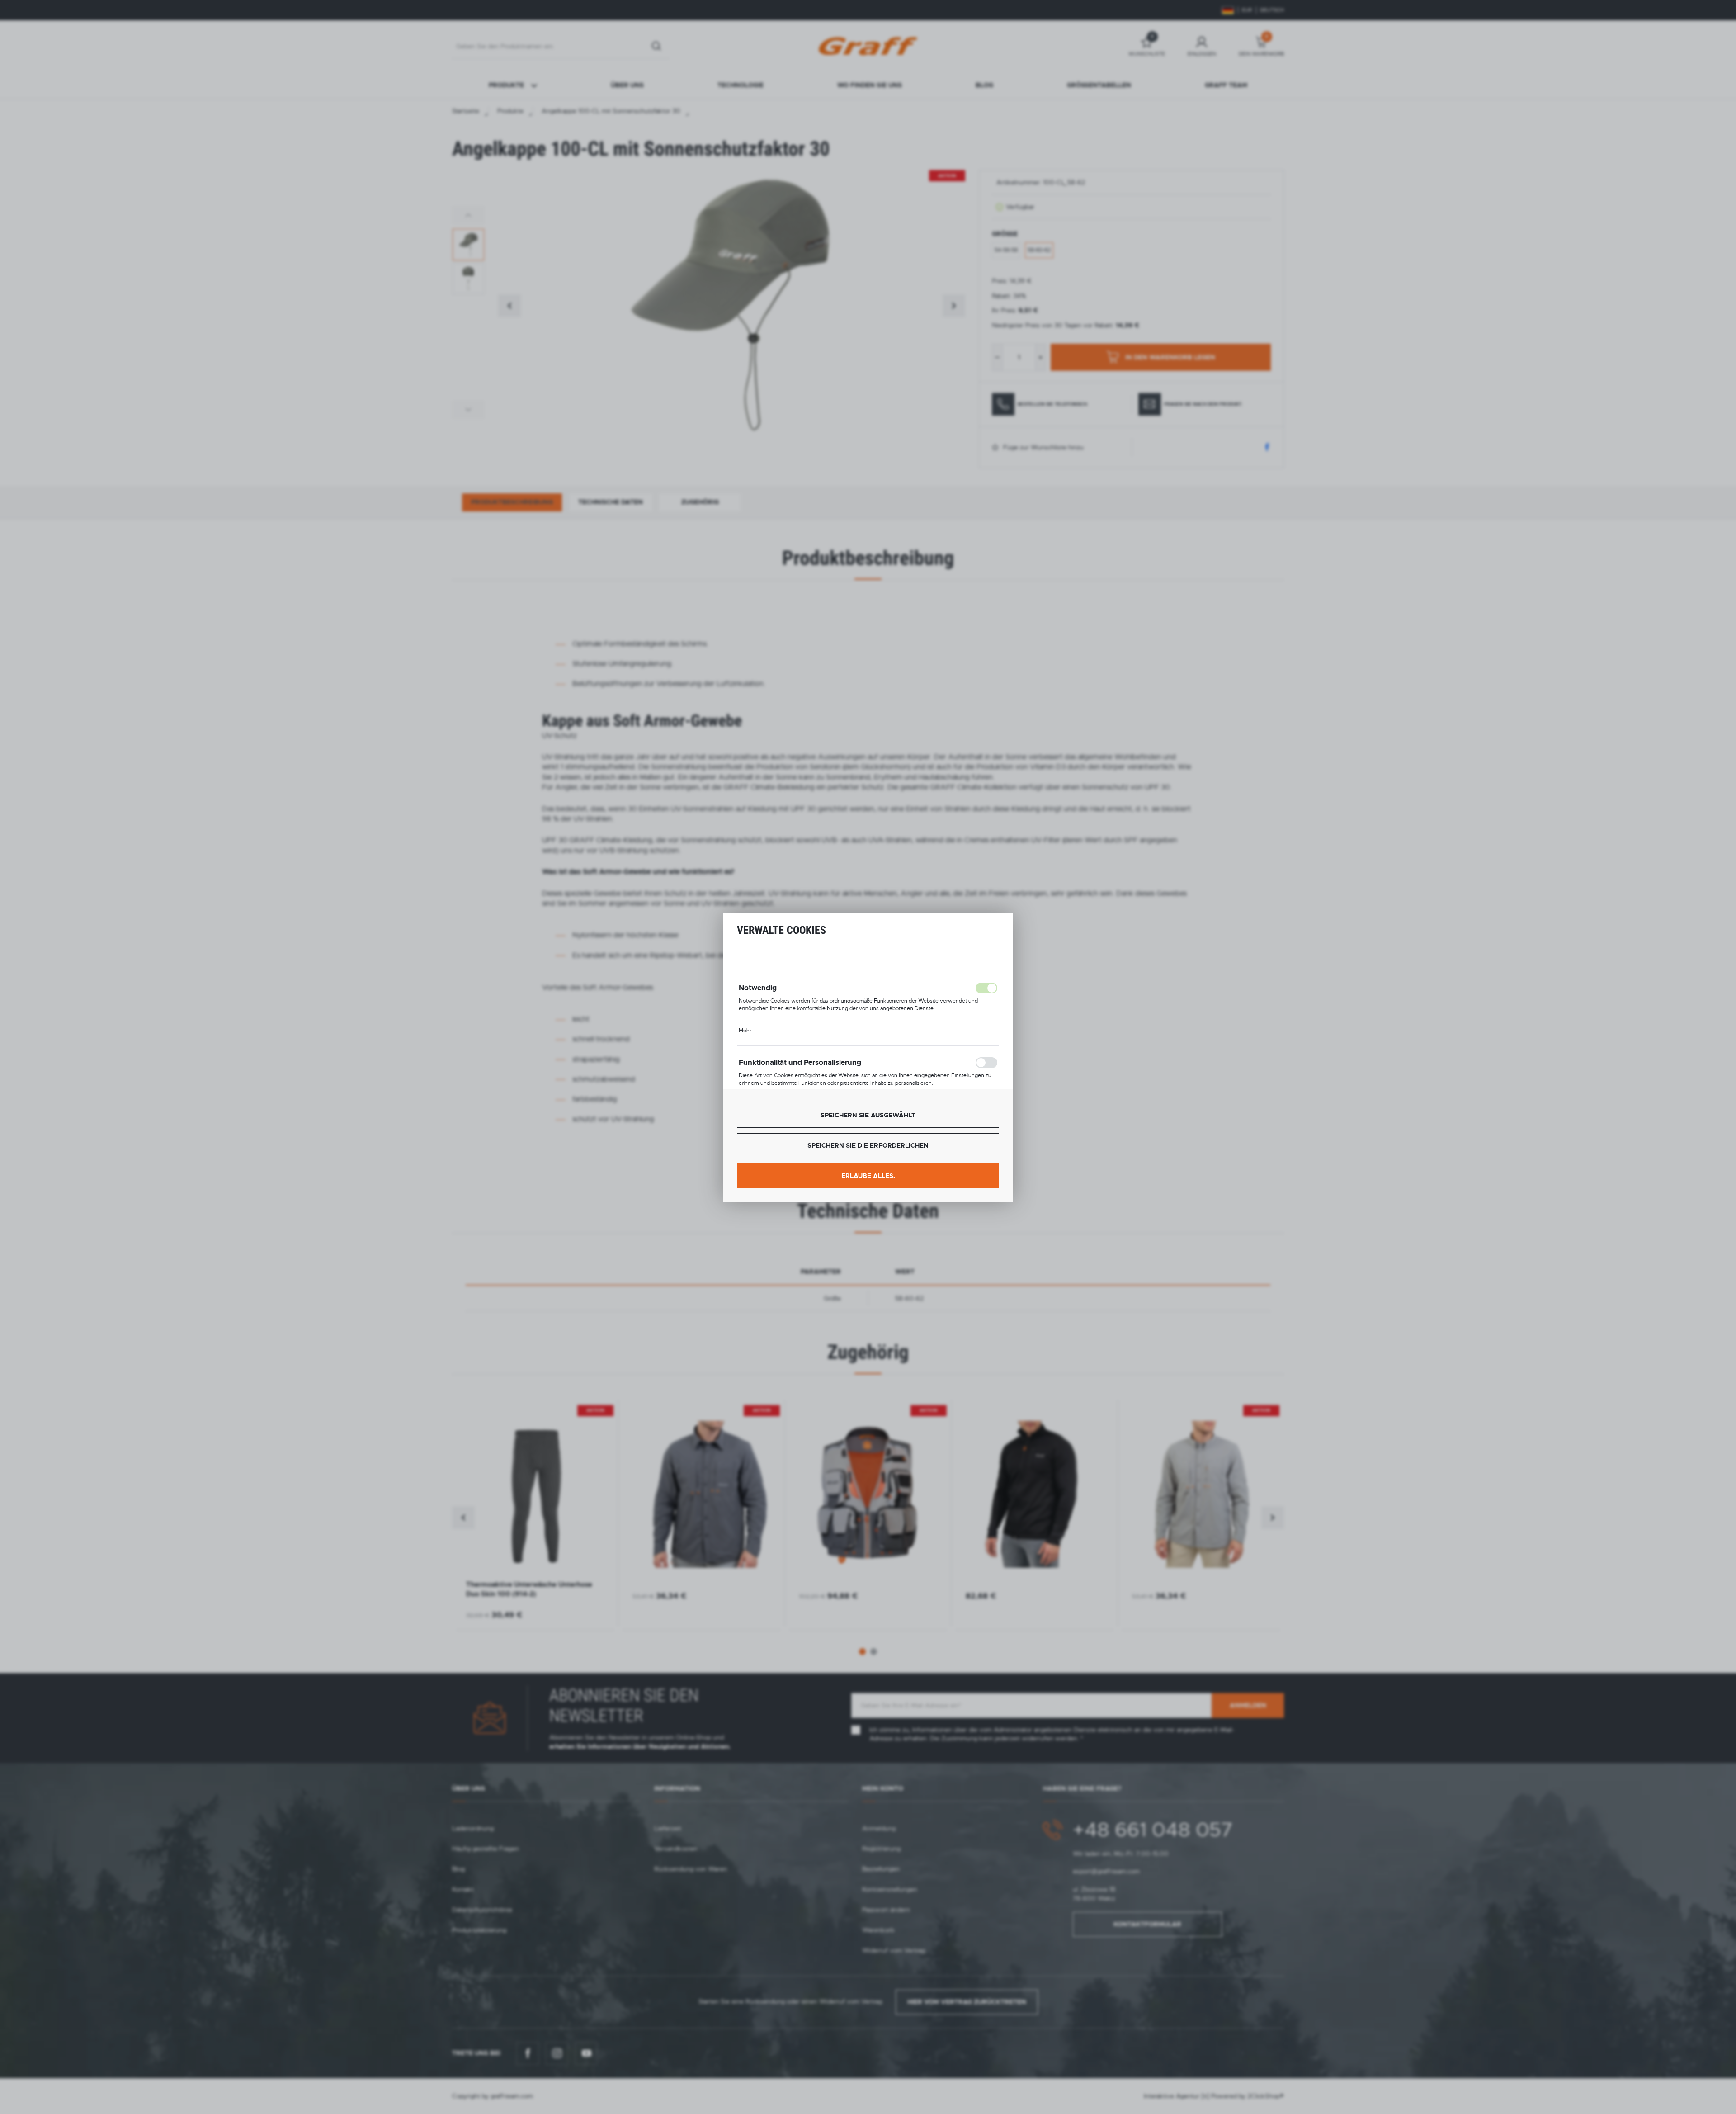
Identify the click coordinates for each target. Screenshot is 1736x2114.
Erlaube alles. (868, 1176)
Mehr (745, 1031)
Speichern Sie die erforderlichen (868, 1145)
